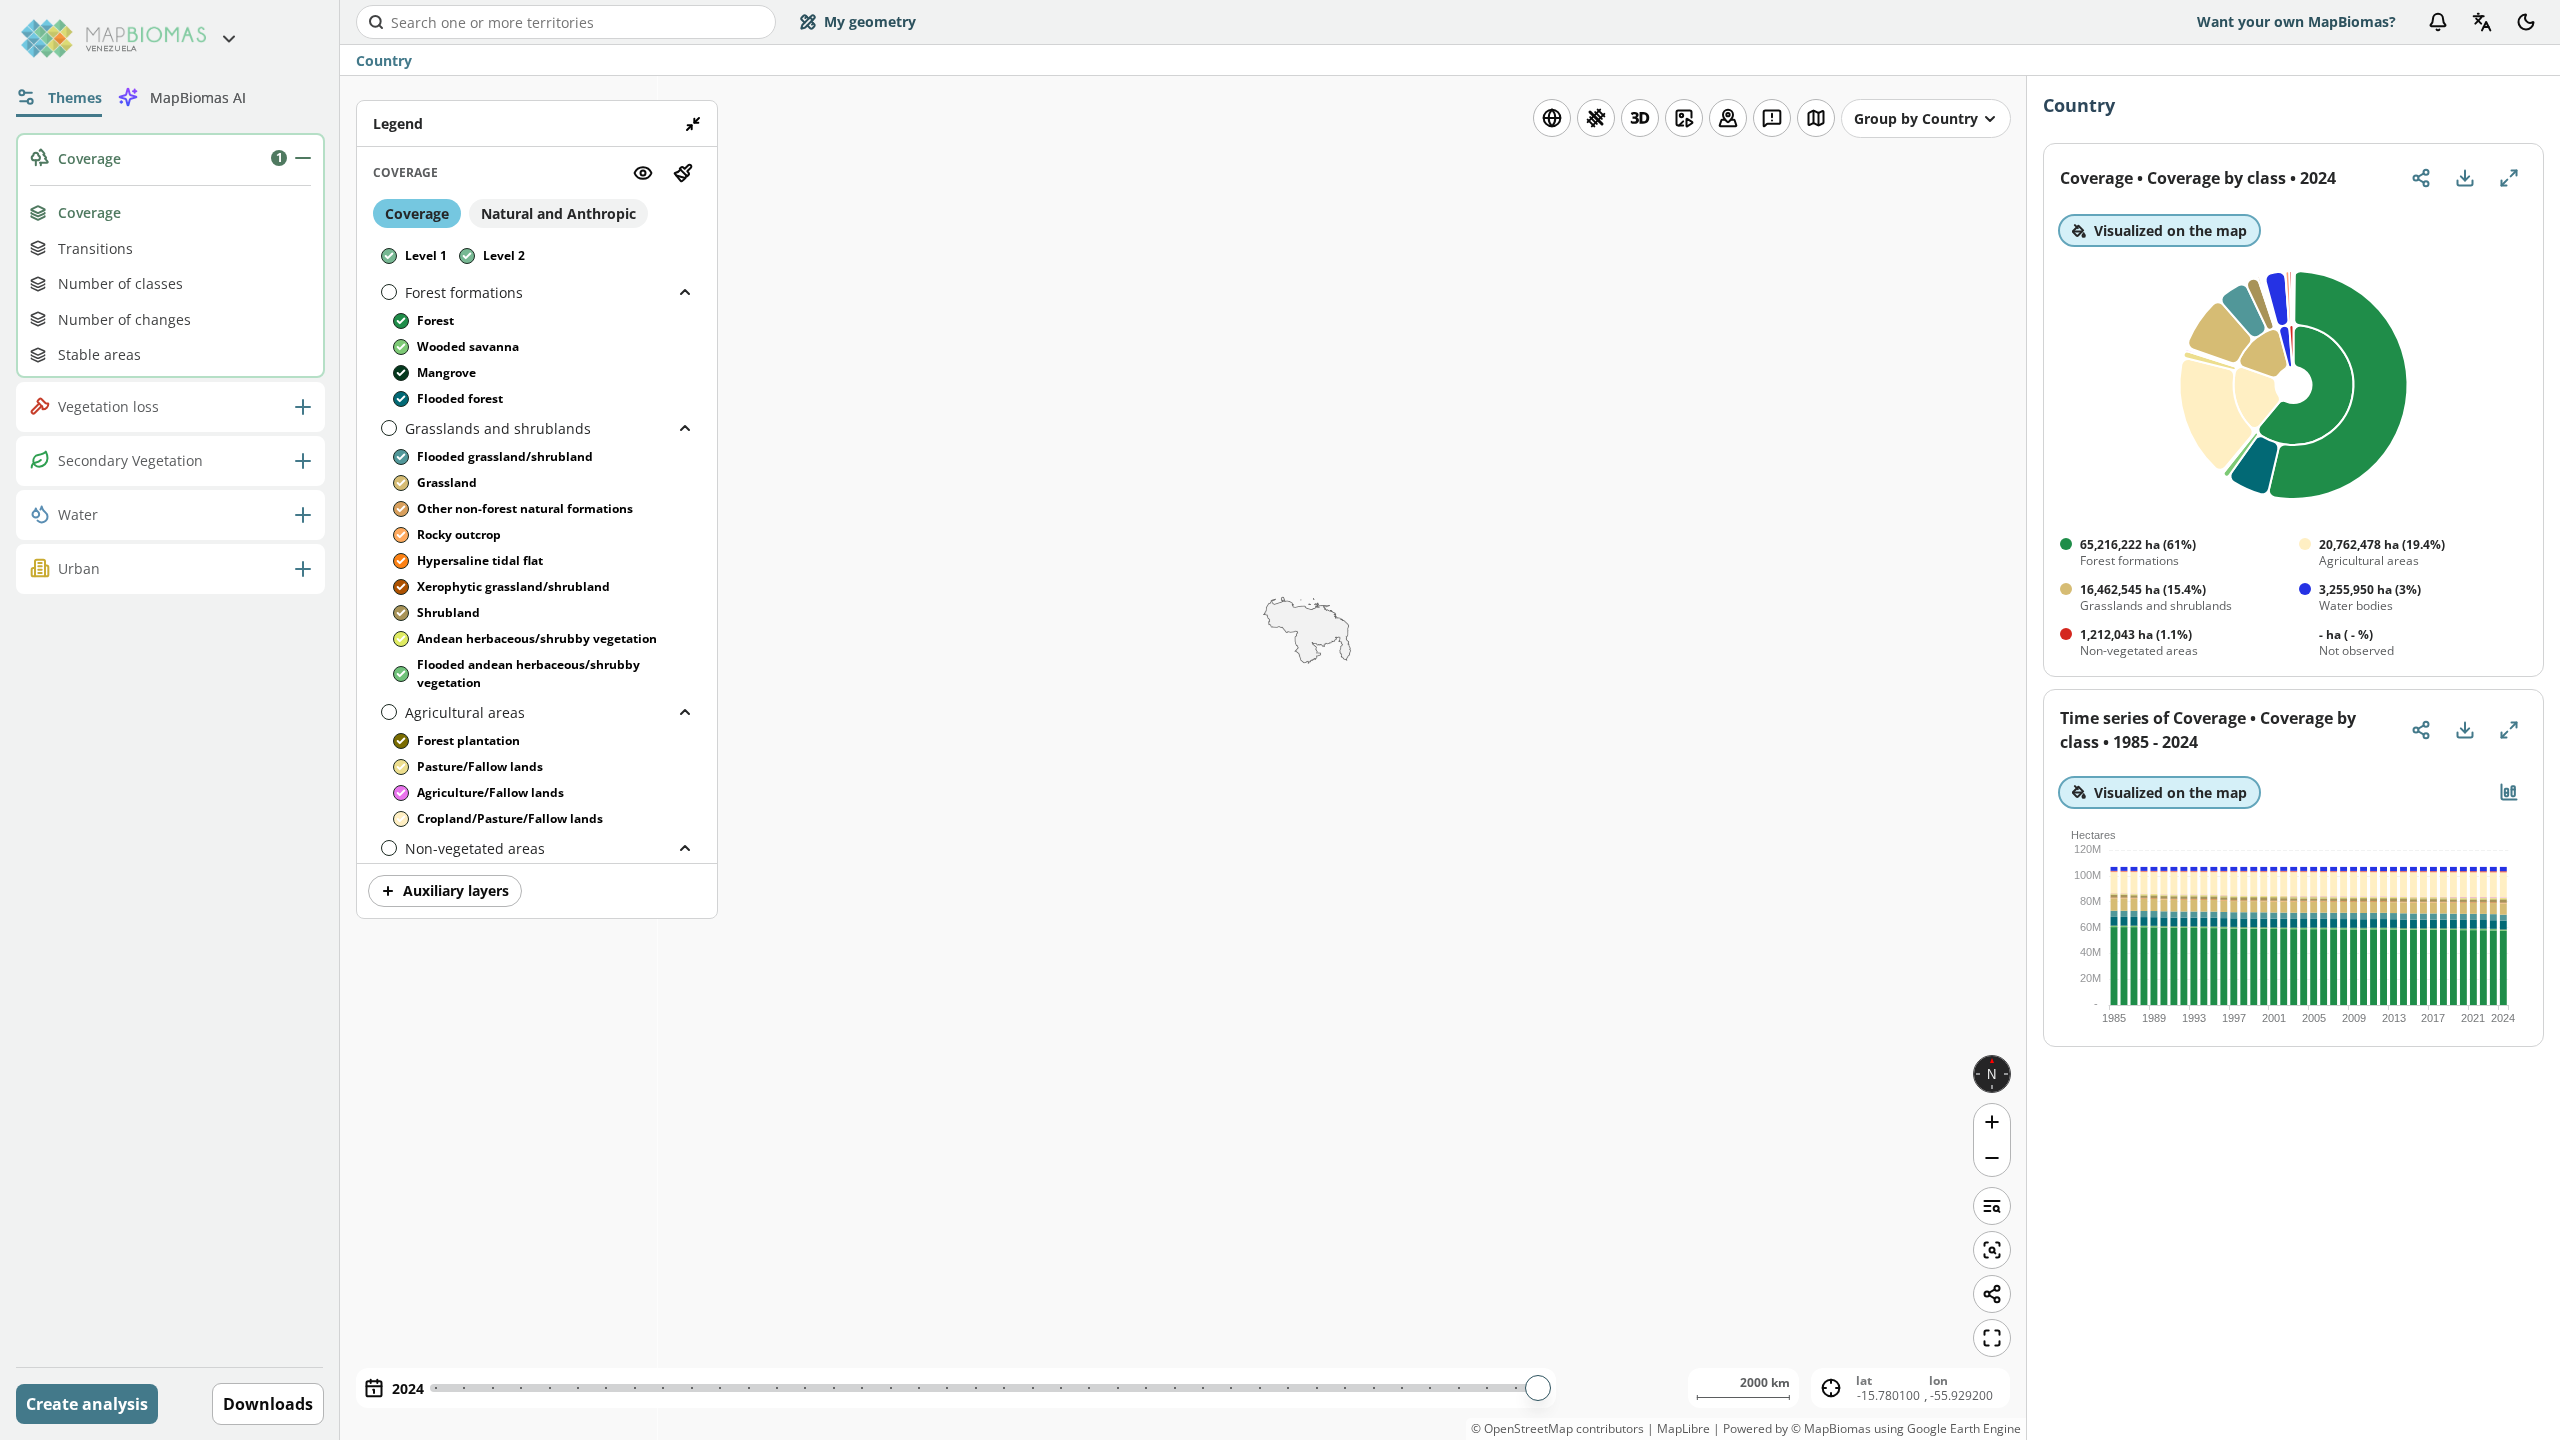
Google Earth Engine (1964, 1428)
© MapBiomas (1831, 1428)
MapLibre (1683, 1428)
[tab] (59, 97)
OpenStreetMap (1528, 1428)
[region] (1183, 758)
